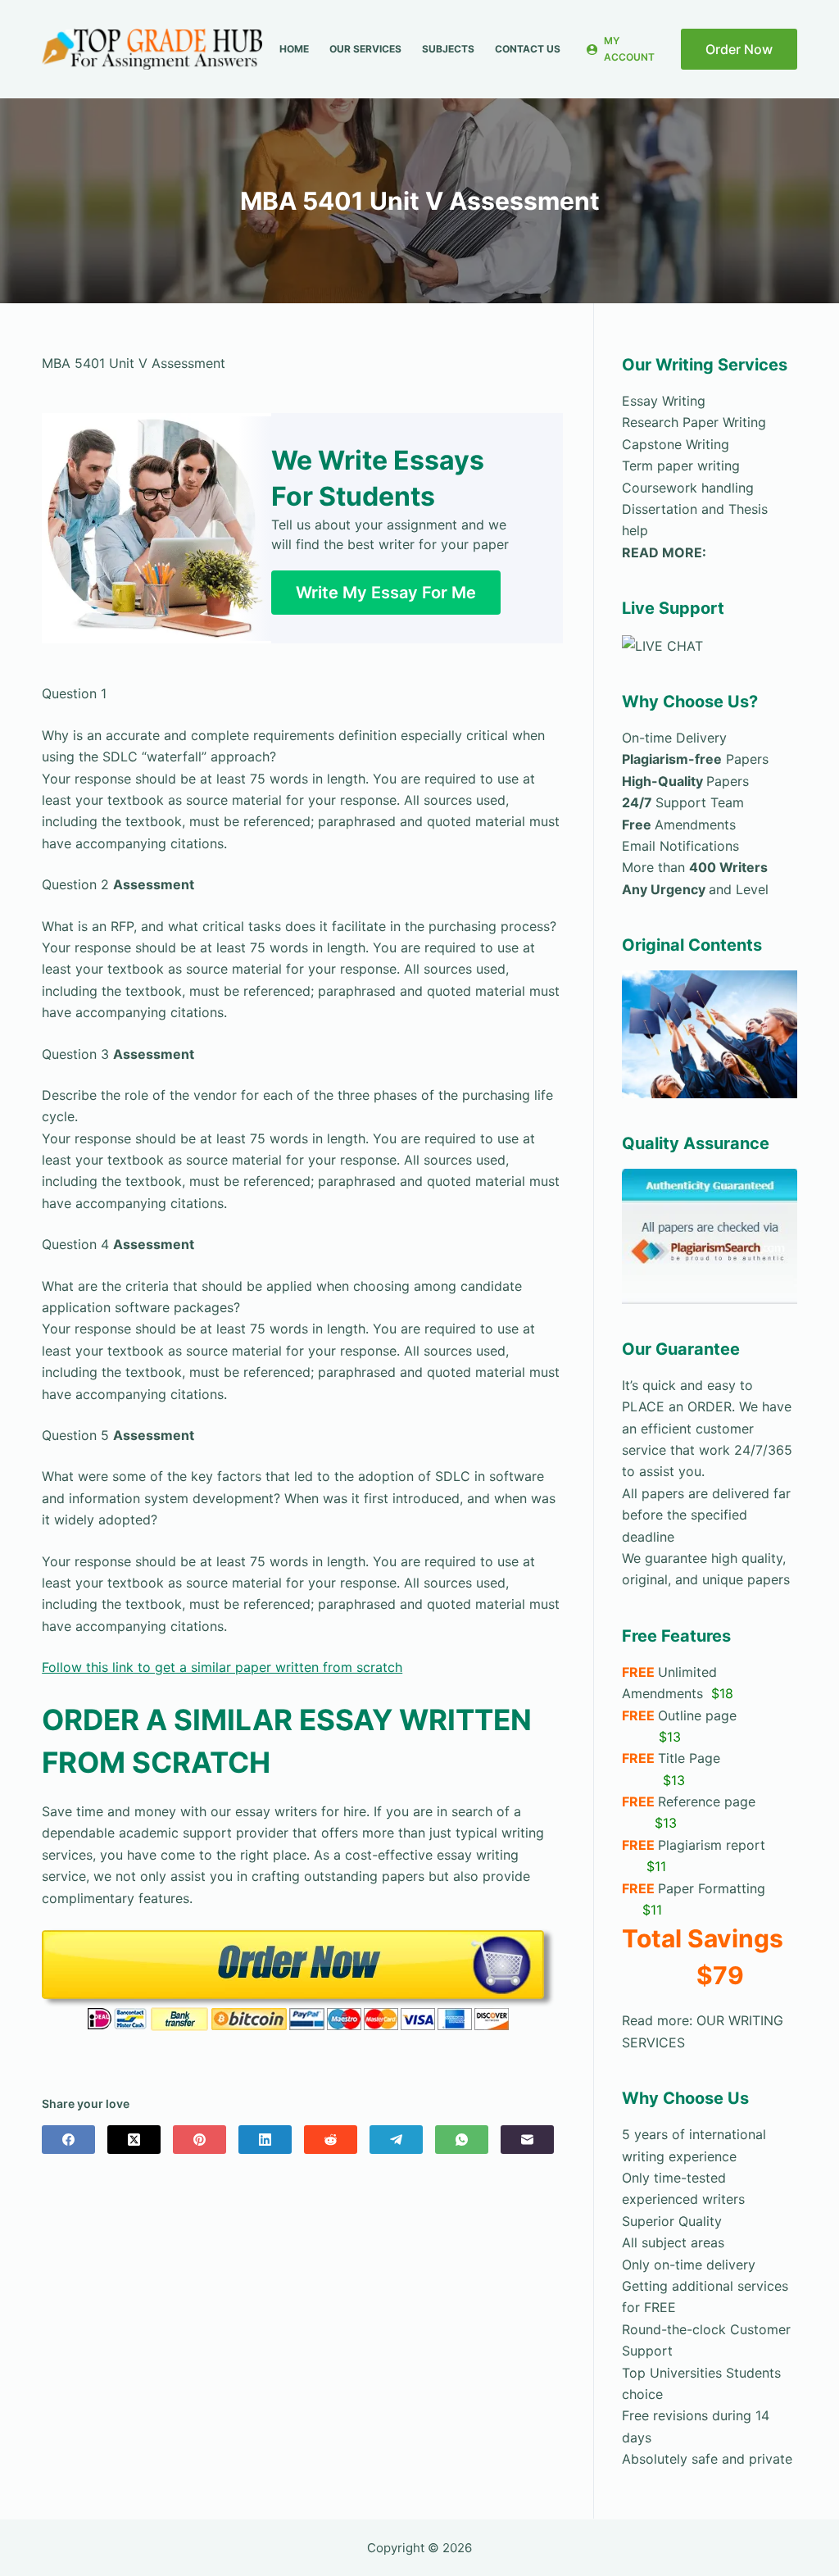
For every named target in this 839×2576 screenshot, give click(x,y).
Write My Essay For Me (386, 593)
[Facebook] (68, 2140)
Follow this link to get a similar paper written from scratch (222, 1667)
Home (294, 49)
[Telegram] (396, 2140)
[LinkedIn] (265, 2140)
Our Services (365, 49)
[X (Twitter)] (134, 2140)
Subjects (448, 49)
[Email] (527, 2140)
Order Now (739, 49)
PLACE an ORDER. (678, 1406)
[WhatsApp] (462, 2140)
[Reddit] (331, 2140)
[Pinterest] (200, 2140)
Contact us (528, 49)
